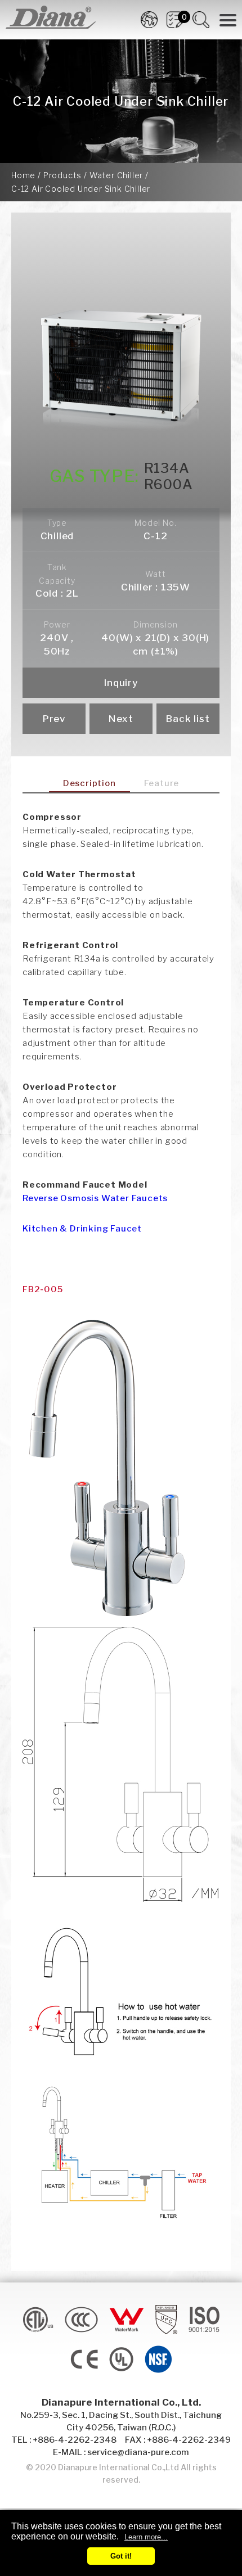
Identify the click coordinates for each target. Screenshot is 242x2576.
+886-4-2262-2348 (75, 2440)
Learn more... (146, 2537)
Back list (188, 719)
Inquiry (121, 683)
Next (121, 719)
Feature (162, 783)
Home (23, 175)
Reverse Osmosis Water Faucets (95, 1198)
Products (62, 175)
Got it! (121, 2556)
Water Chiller (116, 175)
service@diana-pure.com (138, 2452)
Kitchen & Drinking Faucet (82, 1229)
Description (89, 783)
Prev (54, 719)
